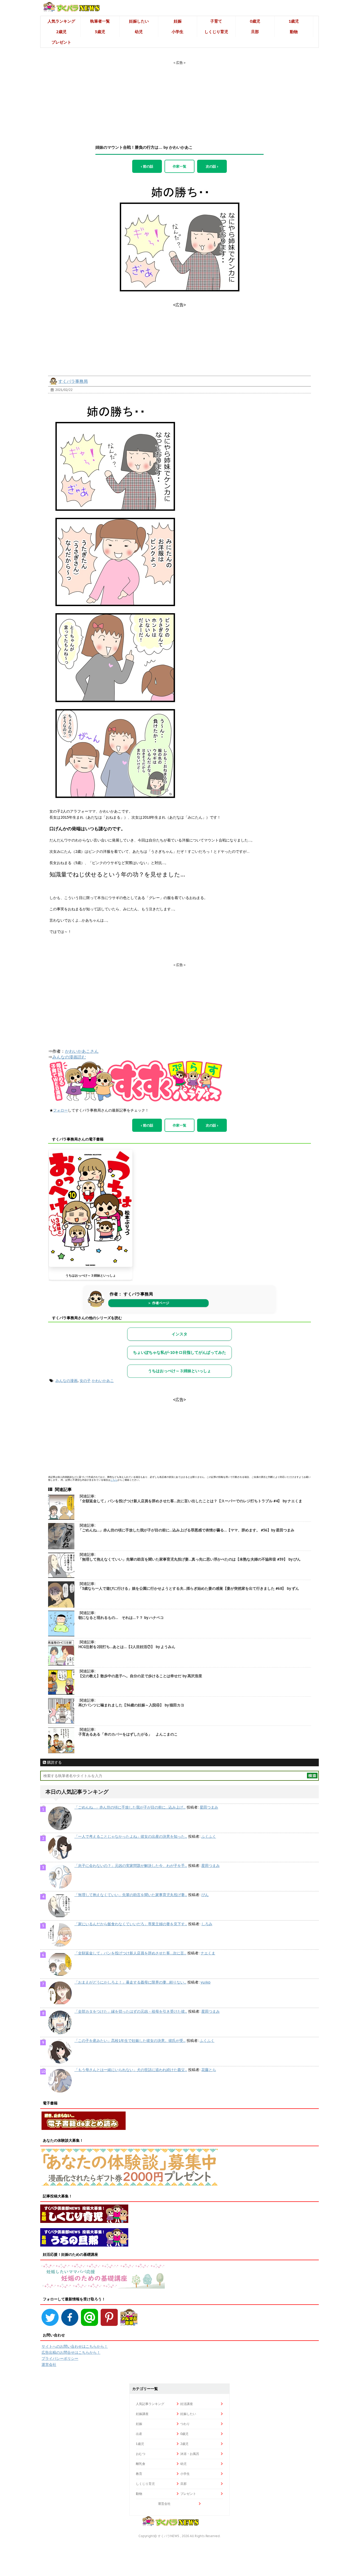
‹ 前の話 (147, 166)
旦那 (255, 32)
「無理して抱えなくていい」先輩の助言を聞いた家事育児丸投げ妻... (131, 1895)
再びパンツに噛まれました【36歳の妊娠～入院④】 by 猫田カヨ (131, 1705)
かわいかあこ (103, 1381)
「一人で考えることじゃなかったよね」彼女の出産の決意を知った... (131, 1836)
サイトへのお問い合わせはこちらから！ (75, 2346)
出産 (139, 2434)
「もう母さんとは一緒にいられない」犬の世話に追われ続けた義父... (131, 2070)
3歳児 (100, 32)
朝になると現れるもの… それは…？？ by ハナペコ (121, 1618)
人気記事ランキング (150, 2404)
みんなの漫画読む (69, 1057)
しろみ (207, 1924)
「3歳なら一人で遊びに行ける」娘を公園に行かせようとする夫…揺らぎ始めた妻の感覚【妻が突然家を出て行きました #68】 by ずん (189, 1588)
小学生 (178, 32)
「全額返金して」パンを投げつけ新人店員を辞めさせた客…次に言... (130, 1953)
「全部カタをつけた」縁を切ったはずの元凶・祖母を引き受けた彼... (131, 2011)
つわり (185, 2424)
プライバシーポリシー (60, 2358)
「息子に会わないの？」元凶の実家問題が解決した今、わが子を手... (131, 1866)
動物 (294, 32)
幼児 (139, 32)
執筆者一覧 (100, 21)
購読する (54, 1762)
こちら (114, 1480)
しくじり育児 (216, 32)
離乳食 (141, 2464)
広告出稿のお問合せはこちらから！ (71, 2352)
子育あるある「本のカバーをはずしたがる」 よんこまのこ (128, 1734)
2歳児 (61, 32)
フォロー (60, 1110)
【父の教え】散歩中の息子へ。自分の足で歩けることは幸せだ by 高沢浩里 (140, 1676)
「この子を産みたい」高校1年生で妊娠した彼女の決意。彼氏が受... (130, 2041)
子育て (216, 21)
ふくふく (209, 1836)
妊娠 (178, 21)
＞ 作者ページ (158, 1303)
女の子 (85, 1381)
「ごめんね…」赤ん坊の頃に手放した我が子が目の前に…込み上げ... (130, 1807)
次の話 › (212, 166)
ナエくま (208, 1953)
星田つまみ (209, 1807)
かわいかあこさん (82, 1051)
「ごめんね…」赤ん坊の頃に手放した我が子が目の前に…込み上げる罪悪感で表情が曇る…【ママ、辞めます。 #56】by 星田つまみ (186, 1530)
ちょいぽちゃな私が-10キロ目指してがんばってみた (179, 1352)
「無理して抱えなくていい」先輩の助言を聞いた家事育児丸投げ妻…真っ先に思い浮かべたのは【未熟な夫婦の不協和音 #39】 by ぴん (189, 1559)
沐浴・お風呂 (190, 2454)
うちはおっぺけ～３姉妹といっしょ (91, 1275)
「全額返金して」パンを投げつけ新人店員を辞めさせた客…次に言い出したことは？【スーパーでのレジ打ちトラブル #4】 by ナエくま (190, 1501)
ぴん (205, 1895)
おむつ (141, 2454)
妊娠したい (139, 21)
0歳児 (255, 21)
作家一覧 (179, 166)
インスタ (179, 1334)
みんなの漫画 (66, 1381)
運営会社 (49, 2365)
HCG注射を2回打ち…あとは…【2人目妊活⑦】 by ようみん (127, 1647)
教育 (139, 2474)
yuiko (206, 1982)
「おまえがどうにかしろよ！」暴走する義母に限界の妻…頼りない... (130, 1982)
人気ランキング (61, 21)
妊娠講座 (142, 2414)
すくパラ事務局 (73, 381)
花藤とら (209, 2070)
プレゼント (61, 42)
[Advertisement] (179, 98)
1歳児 (294, 21)
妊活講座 (187, 2404)
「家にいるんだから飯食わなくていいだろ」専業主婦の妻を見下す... (131, 1924)
